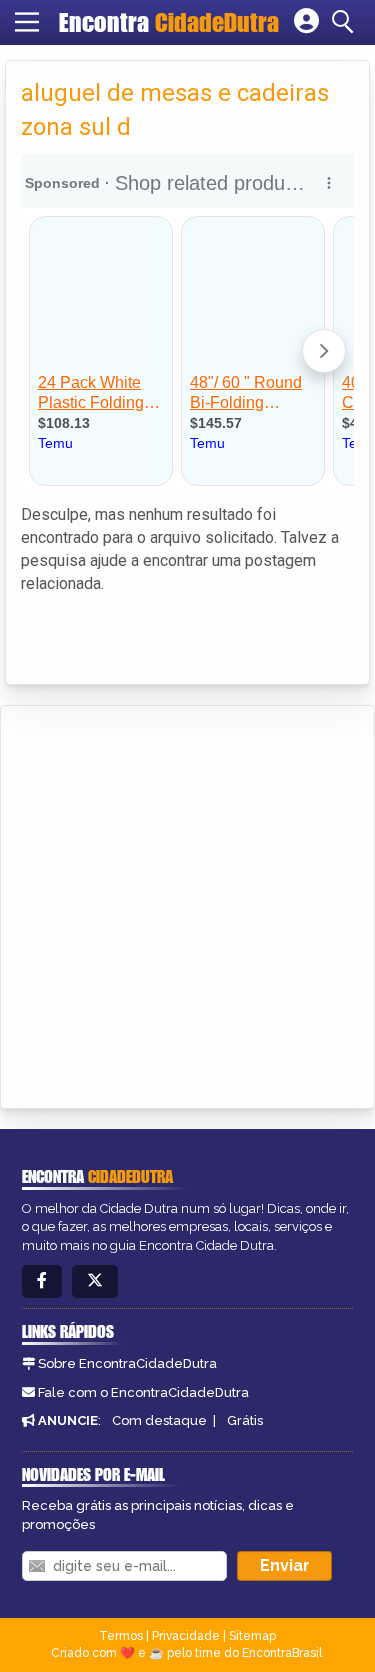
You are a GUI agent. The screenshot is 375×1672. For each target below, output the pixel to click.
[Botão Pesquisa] (346, 22)
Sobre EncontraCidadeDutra (127, 1363)
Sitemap (252, 1636)
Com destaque (159, 1420)
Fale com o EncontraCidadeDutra (143, 1392)
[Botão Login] (306, 22)
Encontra (169, 22)
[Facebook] (42, 1281)
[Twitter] (95, 1281)
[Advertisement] (187, 903)
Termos (121, 1636)
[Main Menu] (27, 22)
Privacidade (186, 1636)
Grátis (245, 1420)
